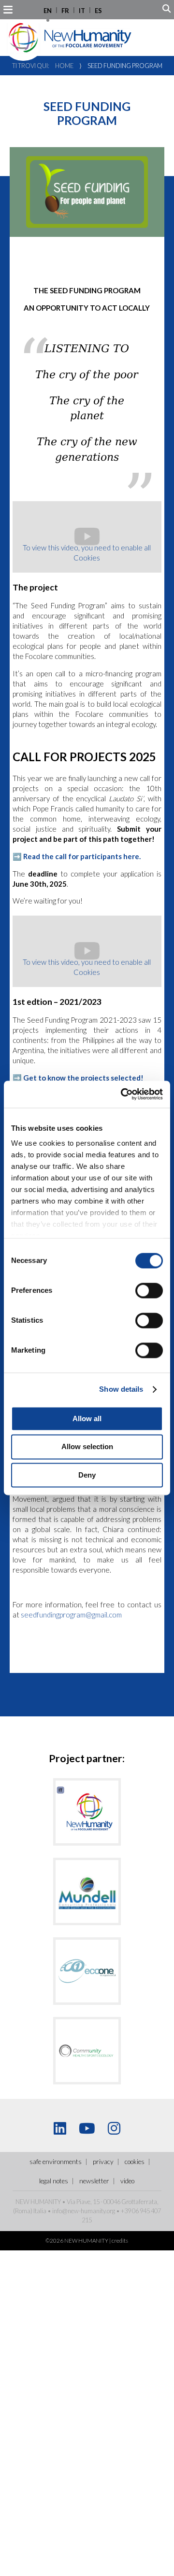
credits (120, 2240)
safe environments (56, 2162)
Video (127, 2181)
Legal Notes (54, 2181)
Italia (40, 2211)
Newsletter (94, 2181)
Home (64, 66)
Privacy (103, 2162)
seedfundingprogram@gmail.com (71, 1615)
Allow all (87, 1418)
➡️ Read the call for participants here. (77, 856)
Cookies (135, 2162)
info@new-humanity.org (84, 2211)
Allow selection (87, 1447)
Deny (87, 1475)
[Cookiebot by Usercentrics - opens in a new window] (123, 1094)
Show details (121, 1389)
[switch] (149, 1290)
